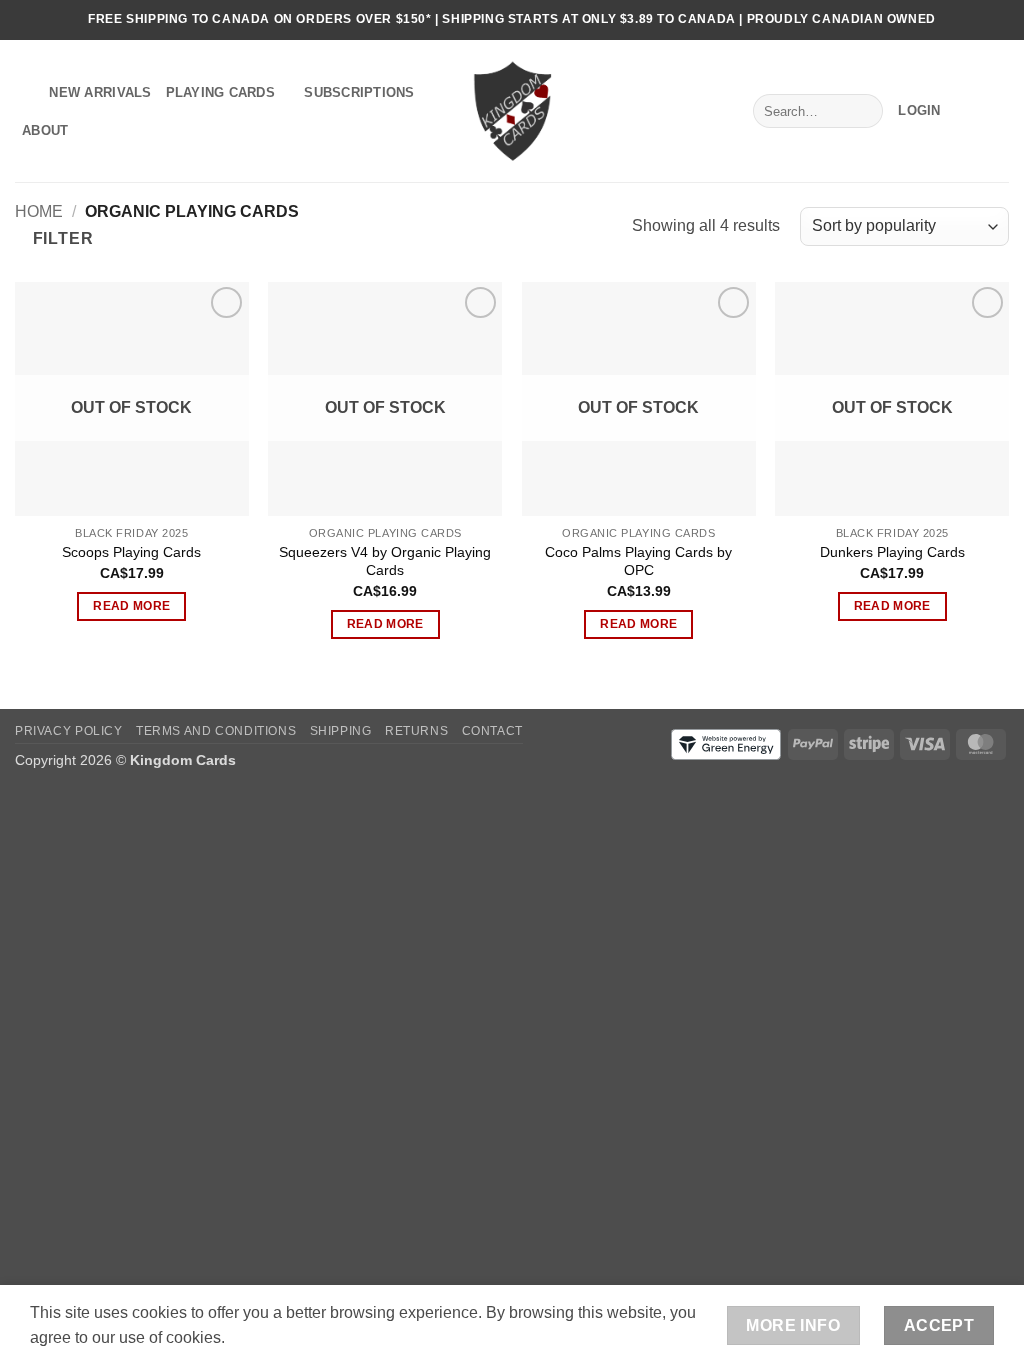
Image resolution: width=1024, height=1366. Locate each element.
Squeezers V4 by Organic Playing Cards (385, 561)
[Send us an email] (999, 20)
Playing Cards (220, 92)
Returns (416, 731)
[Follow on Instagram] (980, 20)
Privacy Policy (69, 731)
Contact (492, 731)
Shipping (341, 731)
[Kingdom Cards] (512, 110)
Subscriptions (359, 92)
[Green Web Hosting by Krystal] (726, 743)
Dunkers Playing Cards (892, 552)
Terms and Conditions (216, 731)
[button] (919, 111)
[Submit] (863, 111)
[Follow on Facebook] (961, 20)
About (45, 130)
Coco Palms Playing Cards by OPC (638, 561)
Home (39, 211)
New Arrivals (100, 92)
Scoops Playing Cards (131, 552)
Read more (131, 606)
